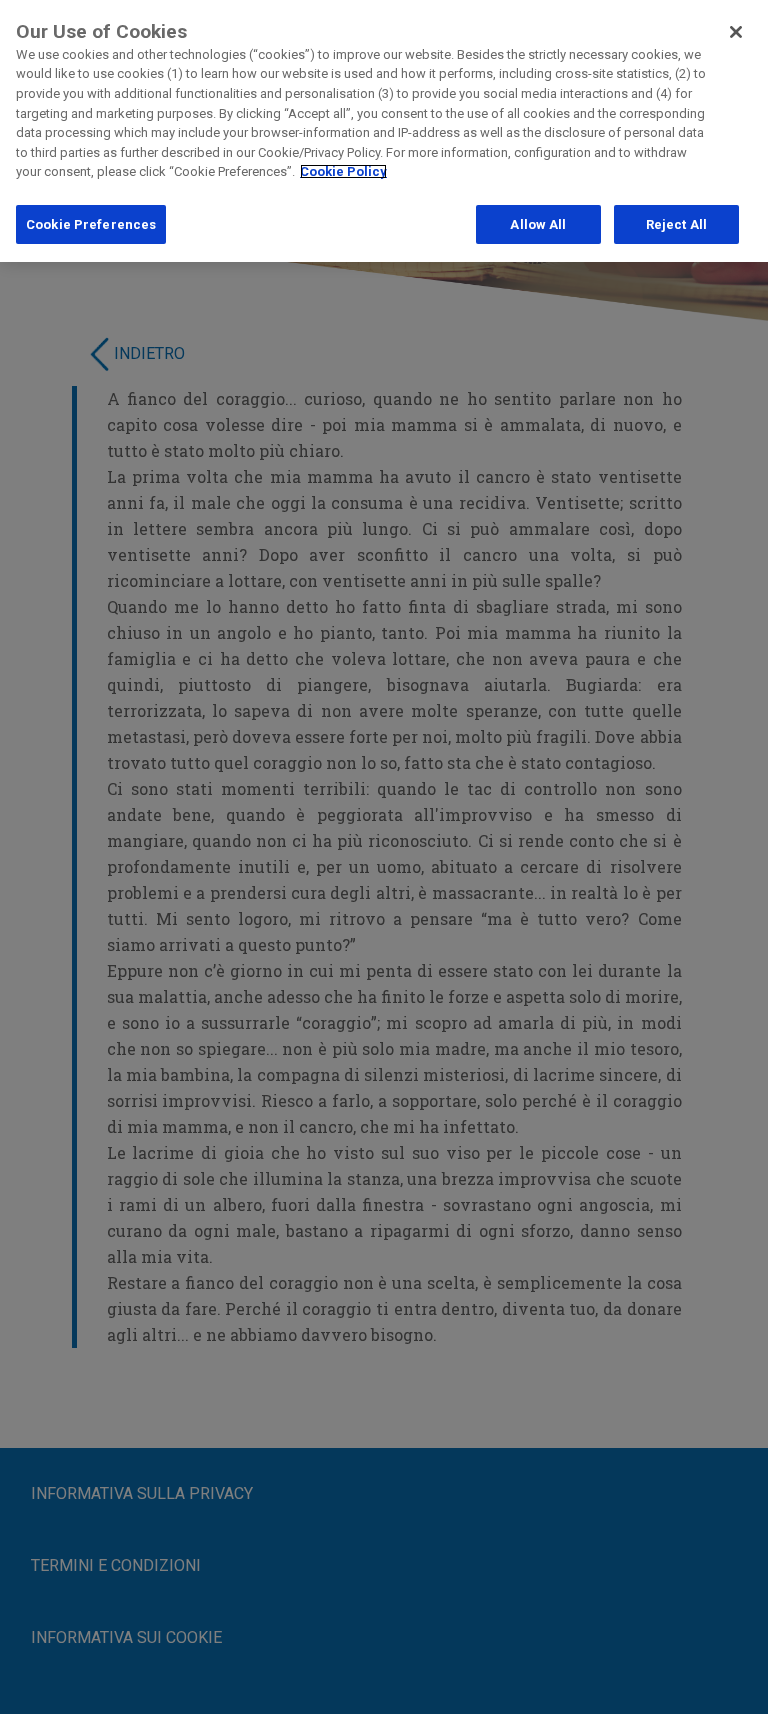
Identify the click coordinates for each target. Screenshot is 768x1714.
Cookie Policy (343, 171)
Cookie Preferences (91, 224)
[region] (384, 131)
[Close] (736, 32)
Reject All (676, 224)
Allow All (538, 224)
